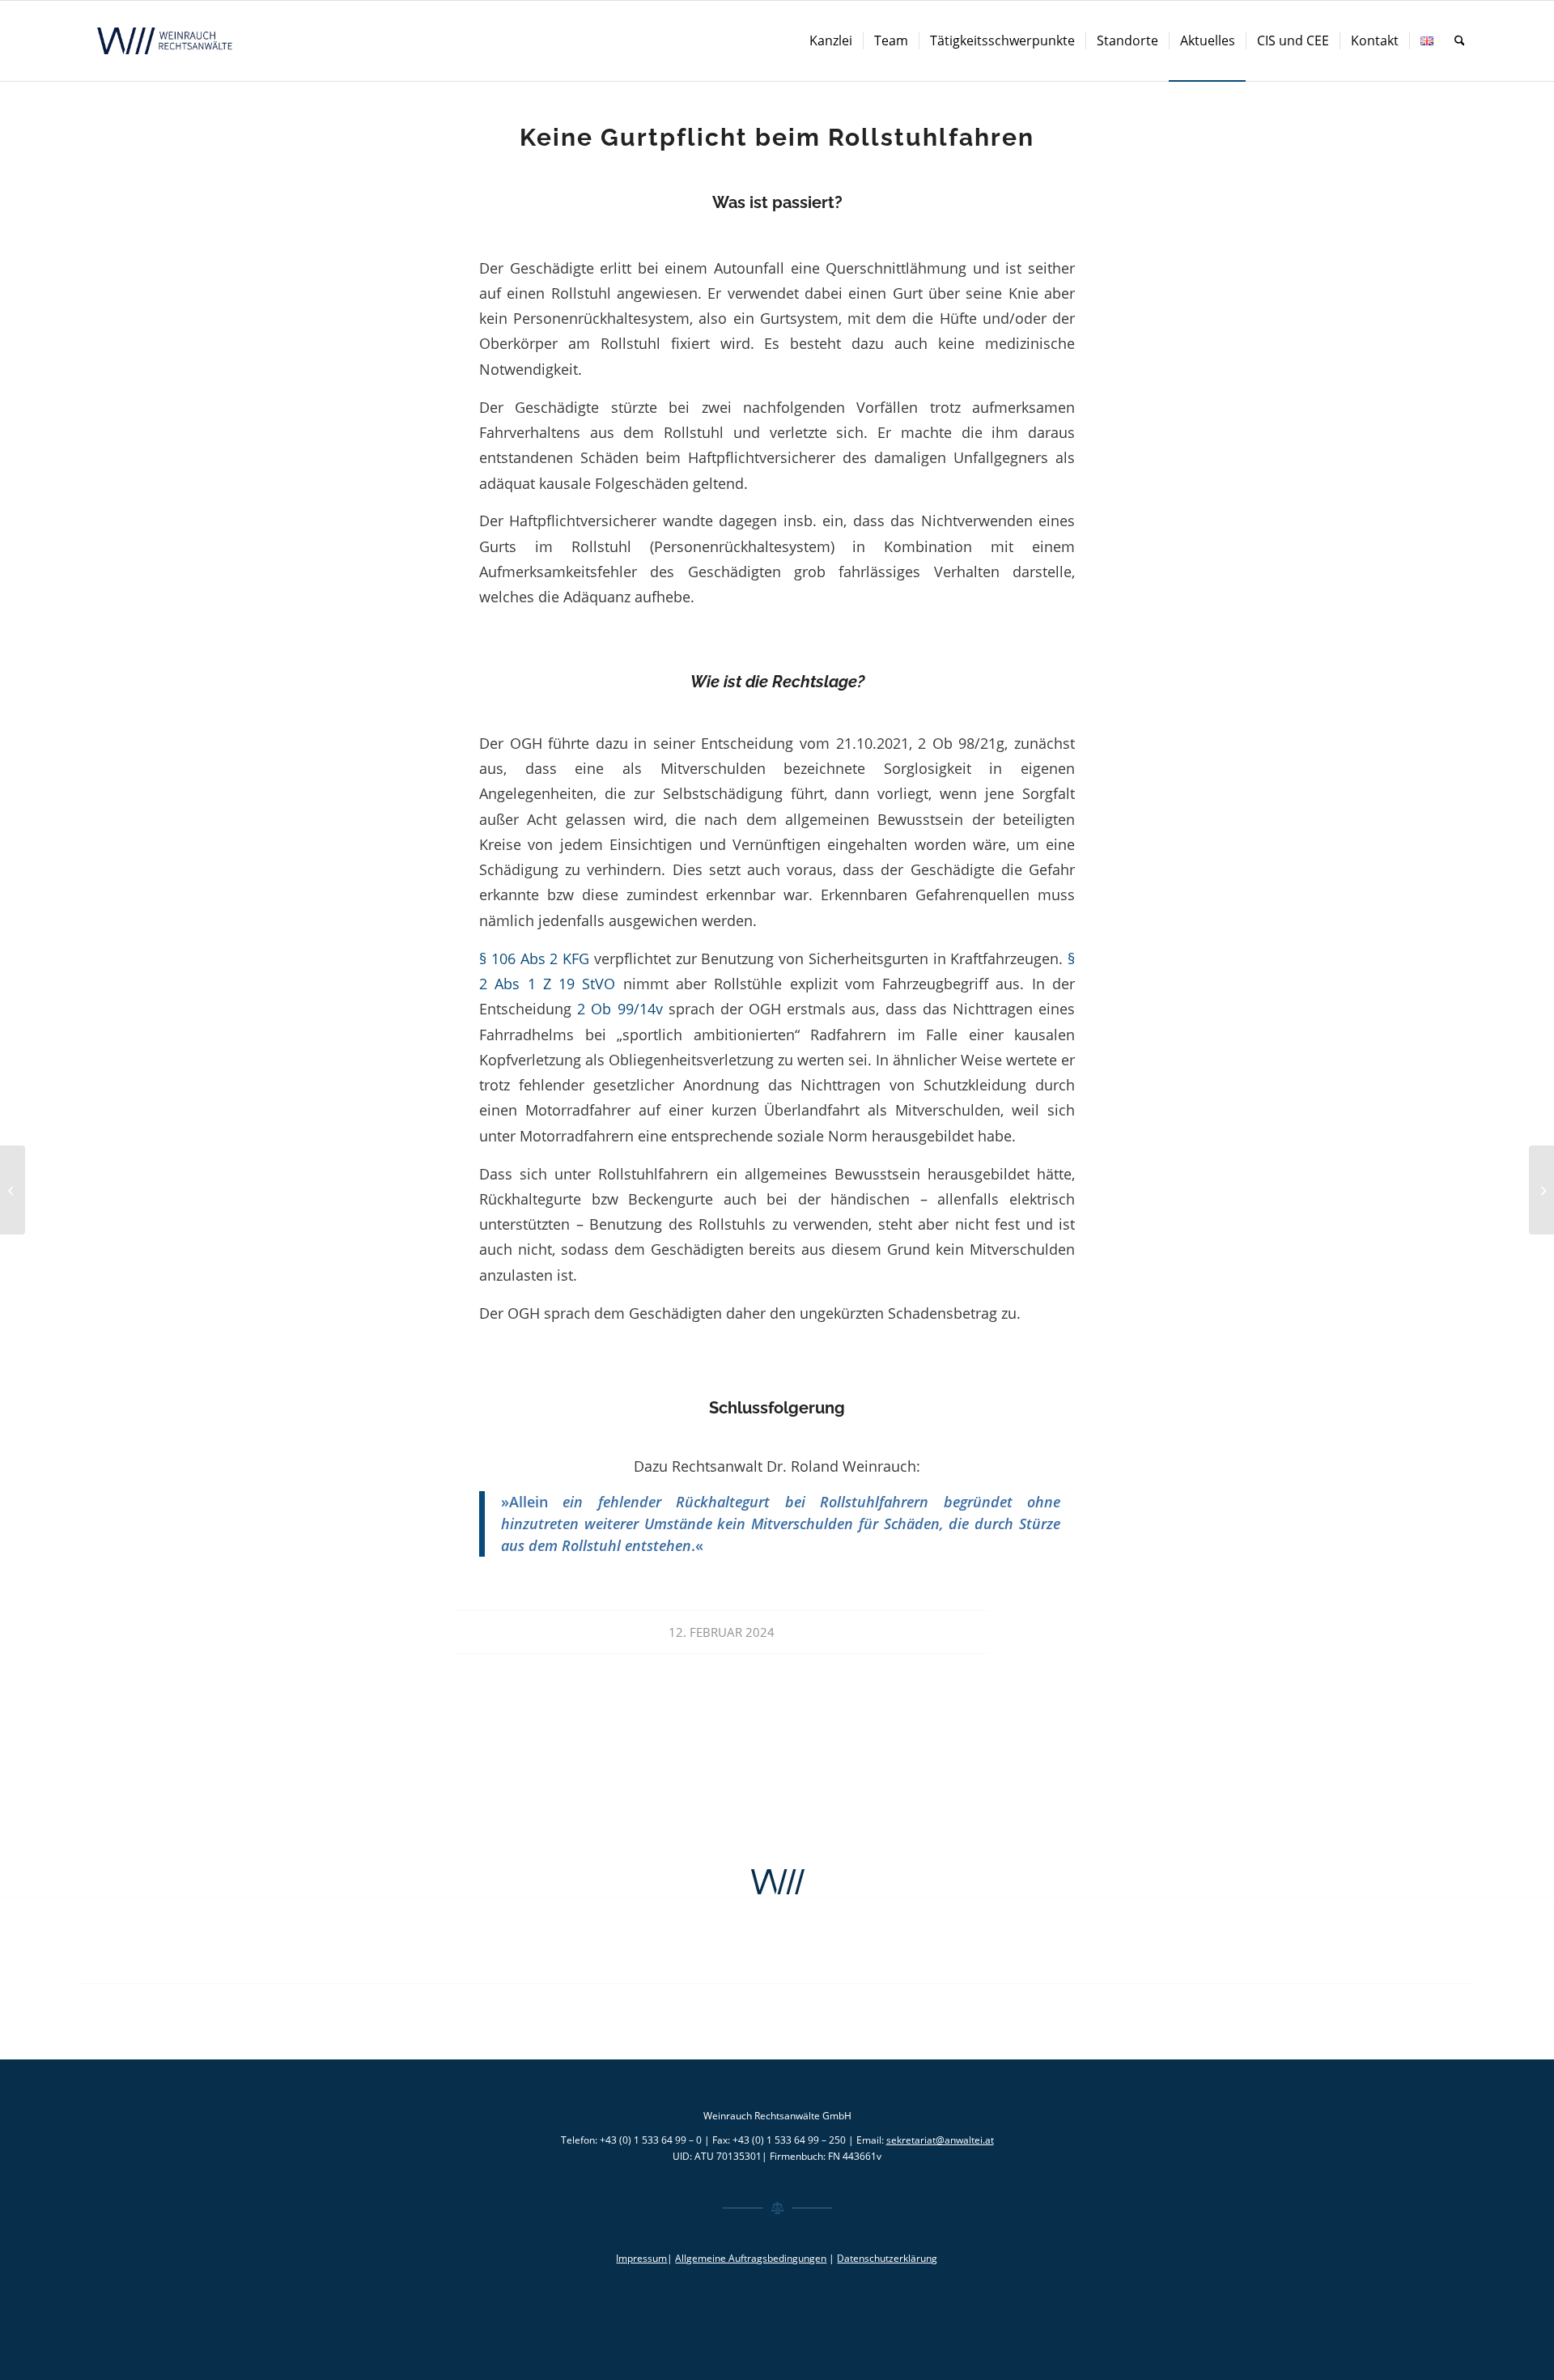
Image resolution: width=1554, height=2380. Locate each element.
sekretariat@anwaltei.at (940, 2140)
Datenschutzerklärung (887, 2258)
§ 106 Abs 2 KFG (534, 958)
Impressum (641, 2258)
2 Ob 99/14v (620, 1008)
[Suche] (1460, 41)
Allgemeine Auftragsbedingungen (751, 2258)
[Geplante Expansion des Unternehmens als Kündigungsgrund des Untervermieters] (13, 1190)
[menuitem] (831, 41)
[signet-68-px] (777, 1882)
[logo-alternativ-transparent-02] (167, 41)
